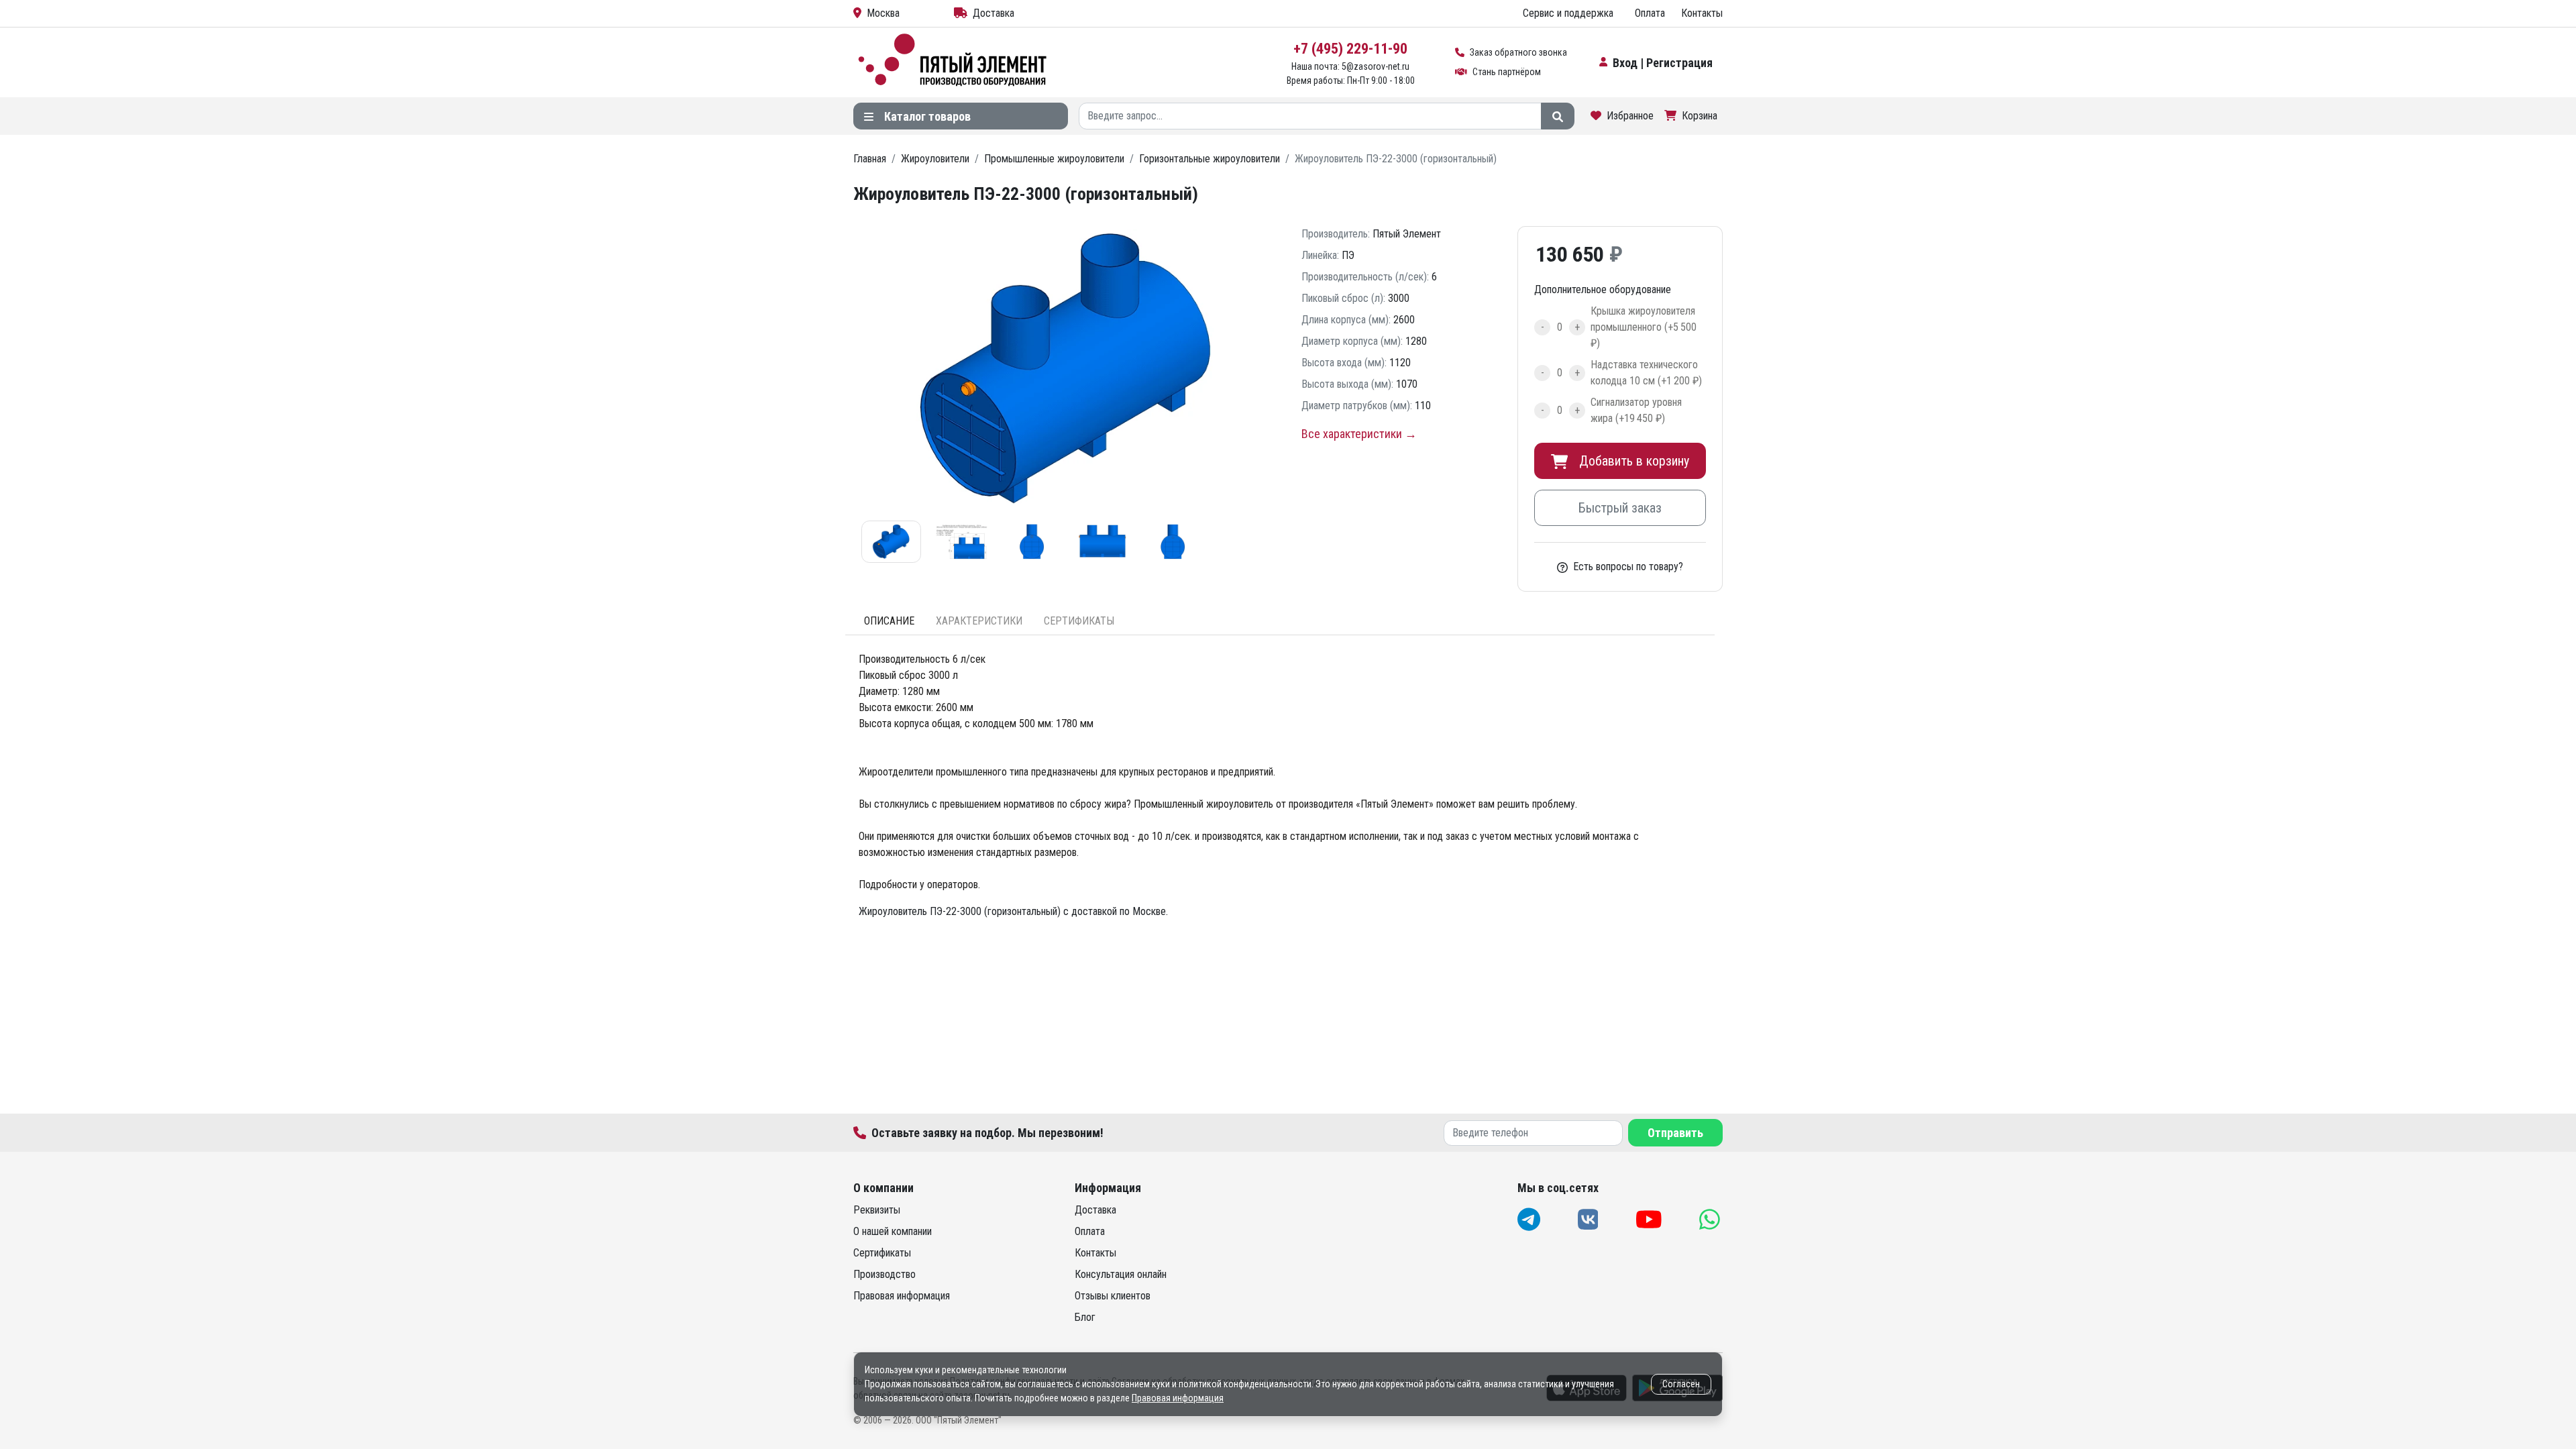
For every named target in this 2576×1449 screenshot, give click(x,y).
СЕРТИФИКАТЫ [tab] (1079, 621)
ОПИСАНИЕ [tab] (889, 621)
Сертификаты (882, 1253)
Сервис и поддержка (1568, 13)
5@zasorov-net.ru (1376, 66)
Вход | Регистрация (1663, 63)
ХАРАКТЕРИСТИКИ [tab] (979, 621)
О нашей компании (893, 1231)
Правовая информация (902, 1296)
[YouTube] (1650, 1219)
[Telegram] (1530, 1219)
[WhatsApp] (1711, 1219)
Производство (884, 1274)
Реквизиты (877, 1210)
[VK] (1590, 1219)
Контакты (1702, 13)
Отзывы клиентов (1113, 1296)
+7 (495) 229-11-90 (1350, 49)
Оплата (1650, 13)
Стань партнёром (1507, 72)
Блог (1085, 1317)
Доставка (994, 13)
